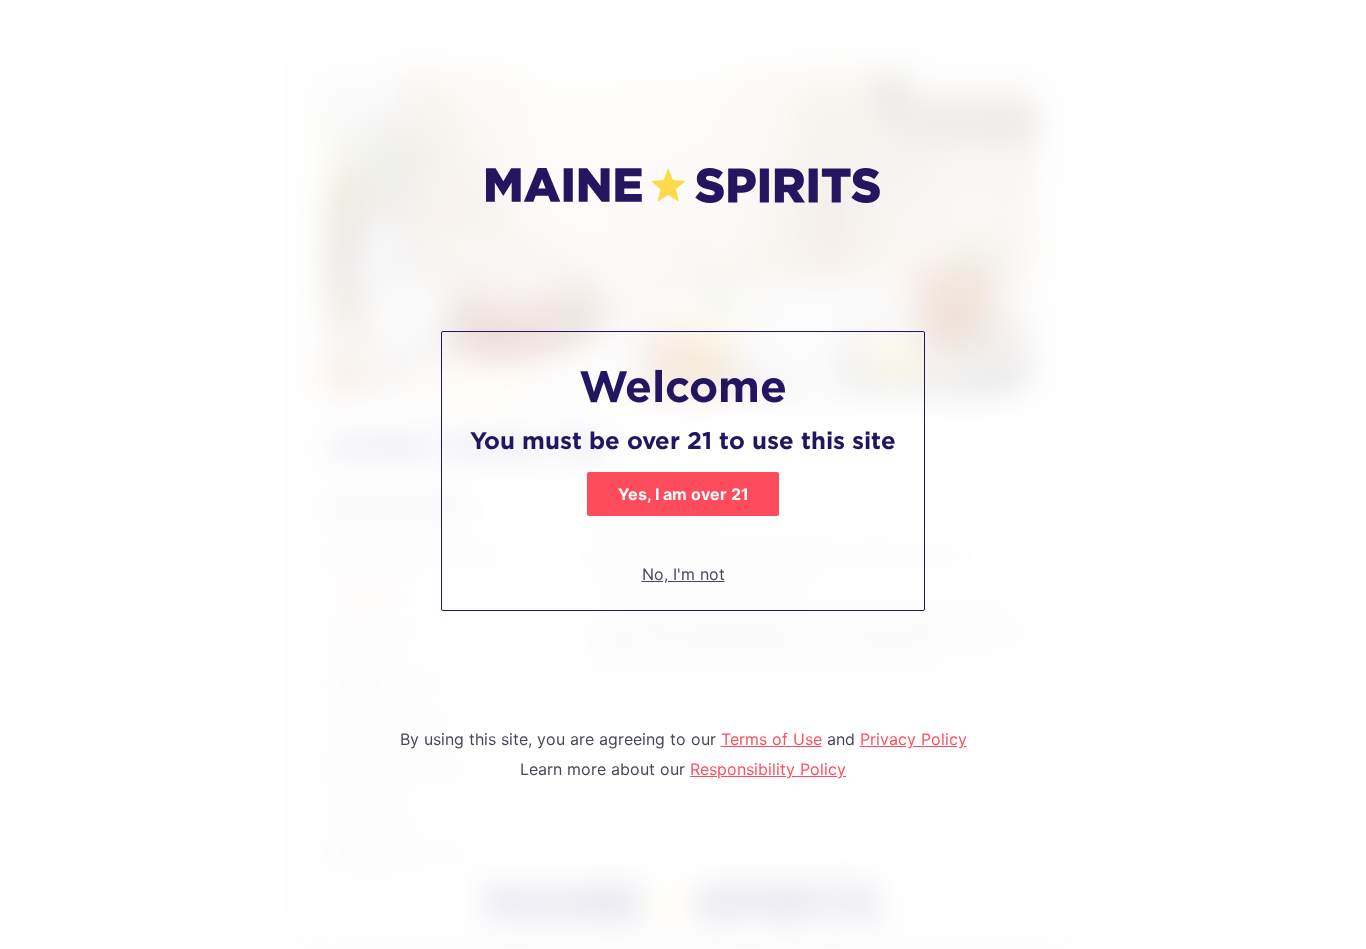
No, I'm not (683, 574)
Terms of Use (771, 739)
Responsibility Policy (768, 769)
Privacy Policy (913, 739)
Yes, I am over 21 (683, 494)
